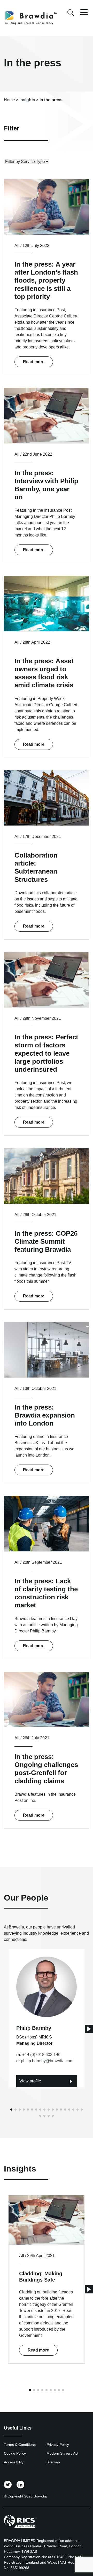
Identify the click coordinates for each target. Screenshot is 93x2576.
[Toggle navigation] (84, 12)
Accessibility (14, 2462)
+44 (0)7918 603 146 (41, 2055)
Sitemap (53, 2462)
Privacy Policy (58, 2445)
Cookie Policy (15, 2453)
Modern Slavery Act (62, 2453)
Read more (34, 362)
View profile (30, 2081)
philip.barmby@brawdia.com (47, 2061)
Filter (11, 128)
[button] (89, 2029)
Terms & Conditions (20, 2445)
